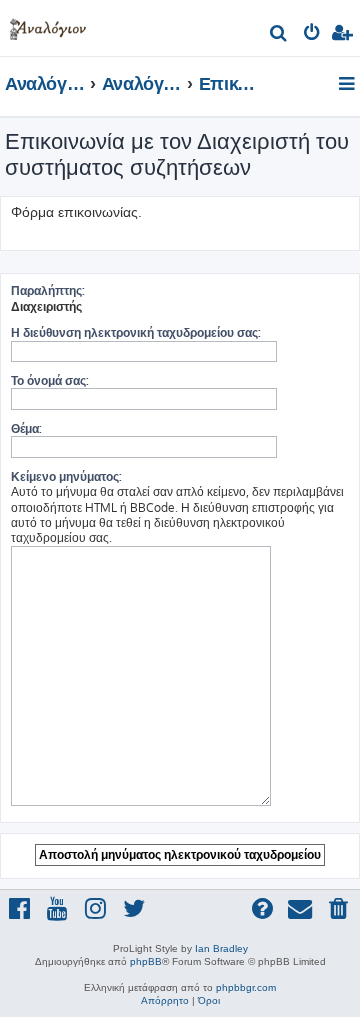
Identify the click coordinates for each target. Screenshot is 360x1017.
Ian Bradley (221, 948)
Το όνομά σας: (50, 380)
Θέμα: (26, 428)
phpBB (146, 961)
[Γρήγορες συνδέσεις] (348, 85)
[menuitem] (279, 35)
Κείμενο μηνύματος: (66, 476)
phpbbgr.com (246, 987)
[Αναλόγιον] (48, 25)
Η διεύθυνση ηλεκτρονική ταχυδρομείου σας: (136, 332)
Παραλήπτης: (48, 290)
